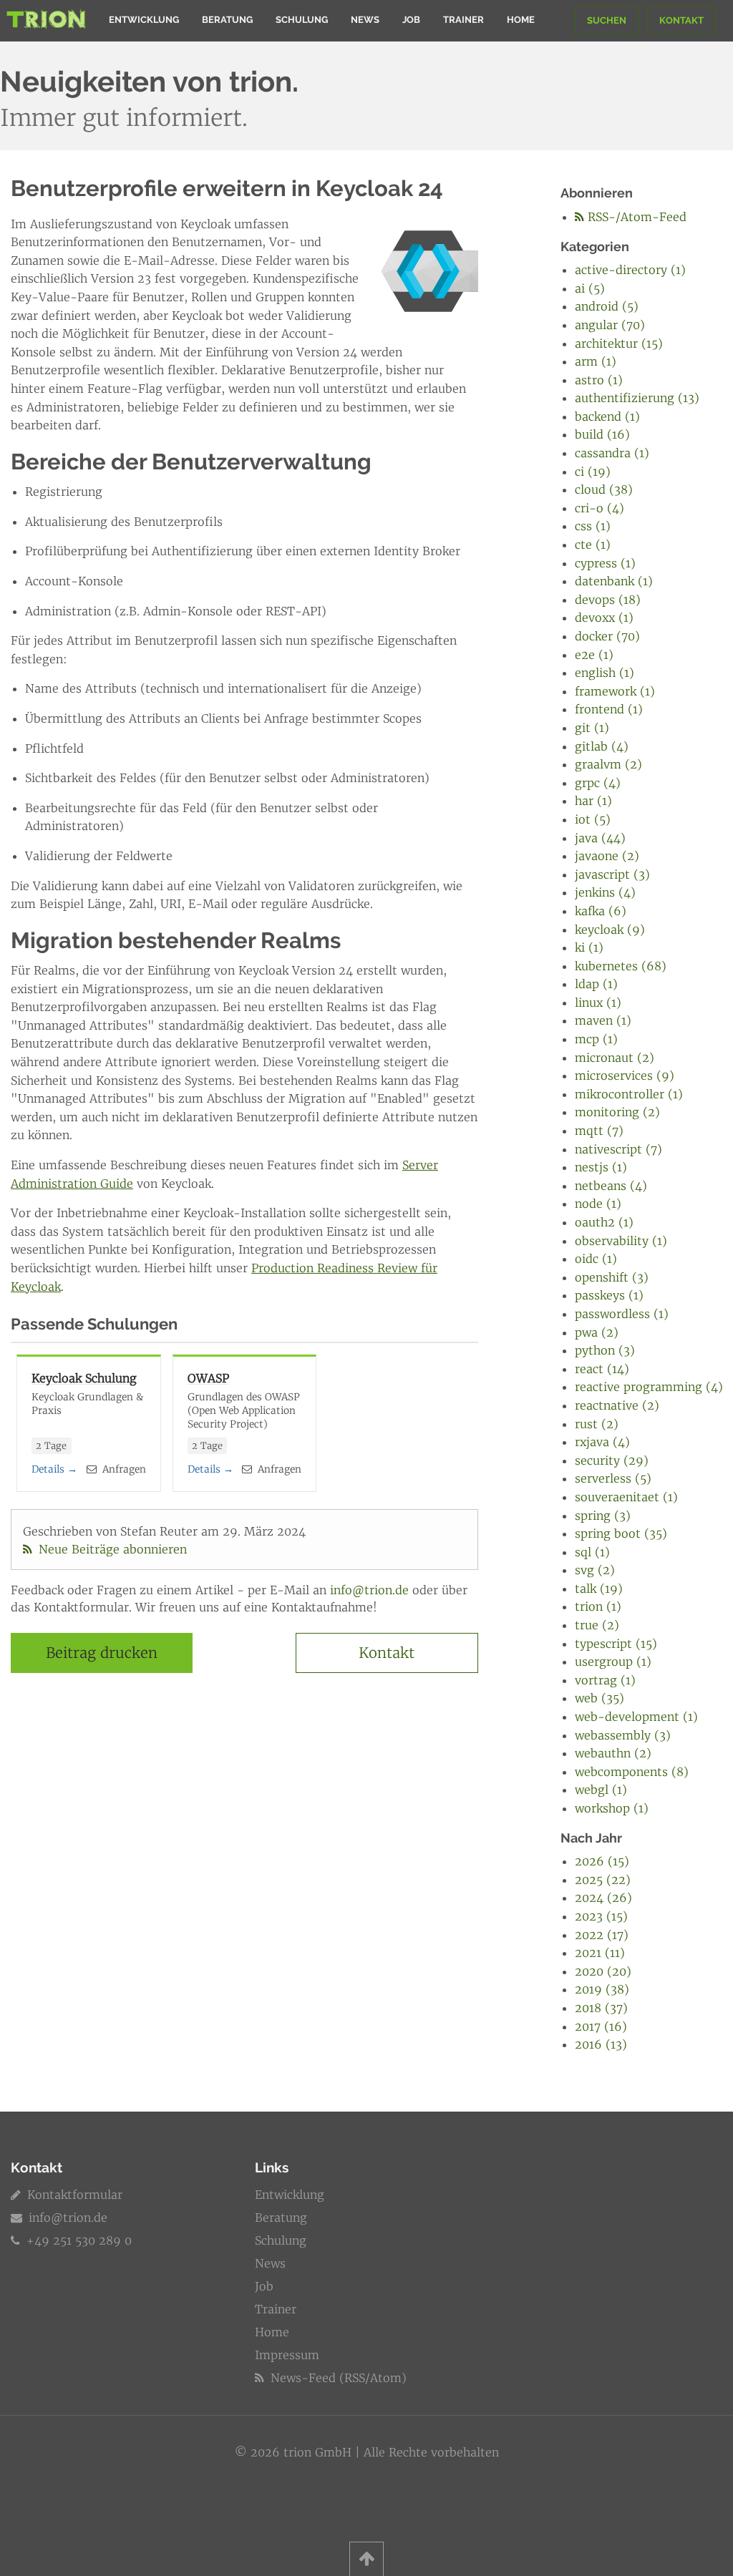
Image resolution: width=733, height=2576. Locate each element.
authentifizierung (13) (637, 398)
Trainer (463, 20)
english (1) (605, 673)
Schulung (302, 20)
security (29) (612, 1460)
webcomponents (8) (632, 1772)
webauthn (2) (613, 1753)
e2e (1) (594, 655)
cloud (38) (604, 489)
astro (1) (599, 380)
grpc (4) (598, 783)
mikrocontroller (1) (629, 1094)
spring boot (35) (621, 1533)
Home (521, 20)
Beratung (227, 20)
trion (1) (598, 1606)
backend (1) (607, 416)
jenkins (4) (605, 892)
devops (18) (608, 600)
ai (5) (590, 288)
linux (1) (598, 1002)
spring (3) (603, 1516)
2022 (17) (602, 1935)
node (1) (598, 1204)
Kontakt (681, 20)
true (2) (597, 1625)
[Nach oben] (366, 2559)
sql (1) (592, 1552)
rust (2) (597, 1424)
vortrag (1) (605, 1680)
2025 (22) (603, 1880)
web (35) (599, 1698)
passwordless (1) (622, 1314)
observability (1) (621, 1241)
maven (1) (603, 1020)
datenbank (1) (614, 581)
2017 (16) (601, 2026)
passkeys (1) (609, 1295)
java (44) (600, 838)
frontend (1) (609, 709)
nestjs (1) (601, 1167)
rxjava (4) (602, 1442)
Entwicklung (144, 20)
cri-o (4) (599, 508)
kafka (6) (601, 911)
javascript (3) (612, 874)
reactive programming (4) (649, 1387)
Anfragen (123, 1469)
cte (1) (593, 545)
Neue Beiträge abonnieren (111, 1549)
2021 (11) (600, 1953)
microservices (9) (625, 1075)
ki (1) (589, 947)
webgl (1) (601, 1790)
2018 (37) (601, 2008)
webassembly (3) (623, 1735)
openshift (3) (612, 1277)
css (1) (593, 526)
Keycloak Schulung (84, 1378)
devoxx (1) (604, 618)
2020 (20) (603, 1971)
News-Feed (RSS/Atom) (337, 2378)
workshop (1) (612, 1808)
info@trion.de (369, 1590)
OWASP (208, 1378)
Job (411, 20)
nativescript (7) (618, 1149)
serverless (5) (613, 1478)
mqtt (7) (599, 1131)
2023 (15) (601, 1916)
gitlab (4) (602, 746)
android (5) (607, 306)
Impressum (287, 2355)
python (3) (605, 1350)
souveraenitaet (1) (626, 1497)
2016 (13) (601, 2044)
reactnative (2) (617, 1405)
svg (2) (595, 1570)
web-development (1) (636, 1717)
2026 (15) (602, 1861)
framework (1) (615, 691)
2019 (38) (602, 1989)
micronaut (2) (615, 1058)
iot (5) (593, 819)
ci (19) (593, 472)
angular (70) (610, 325)
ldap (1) (596, 984)
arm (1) (596, 361)
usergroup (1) (613, 1662)
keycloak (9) (610, 930)
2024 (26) (603, 1898)
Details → (54, 1469)
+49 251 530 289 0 (77, 2240)
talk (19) (599, 1589)
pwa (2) (597, 1332)
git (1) (592, 728)
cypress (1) (605, 563)
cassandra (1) (612, 453)
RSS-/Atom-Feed (635, 217)
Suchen (607, 20)
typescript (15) (616, 1644)
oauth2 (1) (604, 1222)
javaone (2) (607, 856)
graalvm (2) (608, 764)
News (365, 20)
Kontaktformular (73, 2195)
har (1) (593, 801)
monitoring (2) (617, 1112)
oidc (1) (596, 1259)
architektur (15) (619, 343)
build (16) (602, 434)
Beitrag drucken (102, 1653)
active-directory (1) (630, 270)
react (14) (602, 1369)
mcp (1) (596, 1039)
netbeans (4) (611, 1186)
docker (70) (607, 636)
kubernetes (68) (621, 966)
